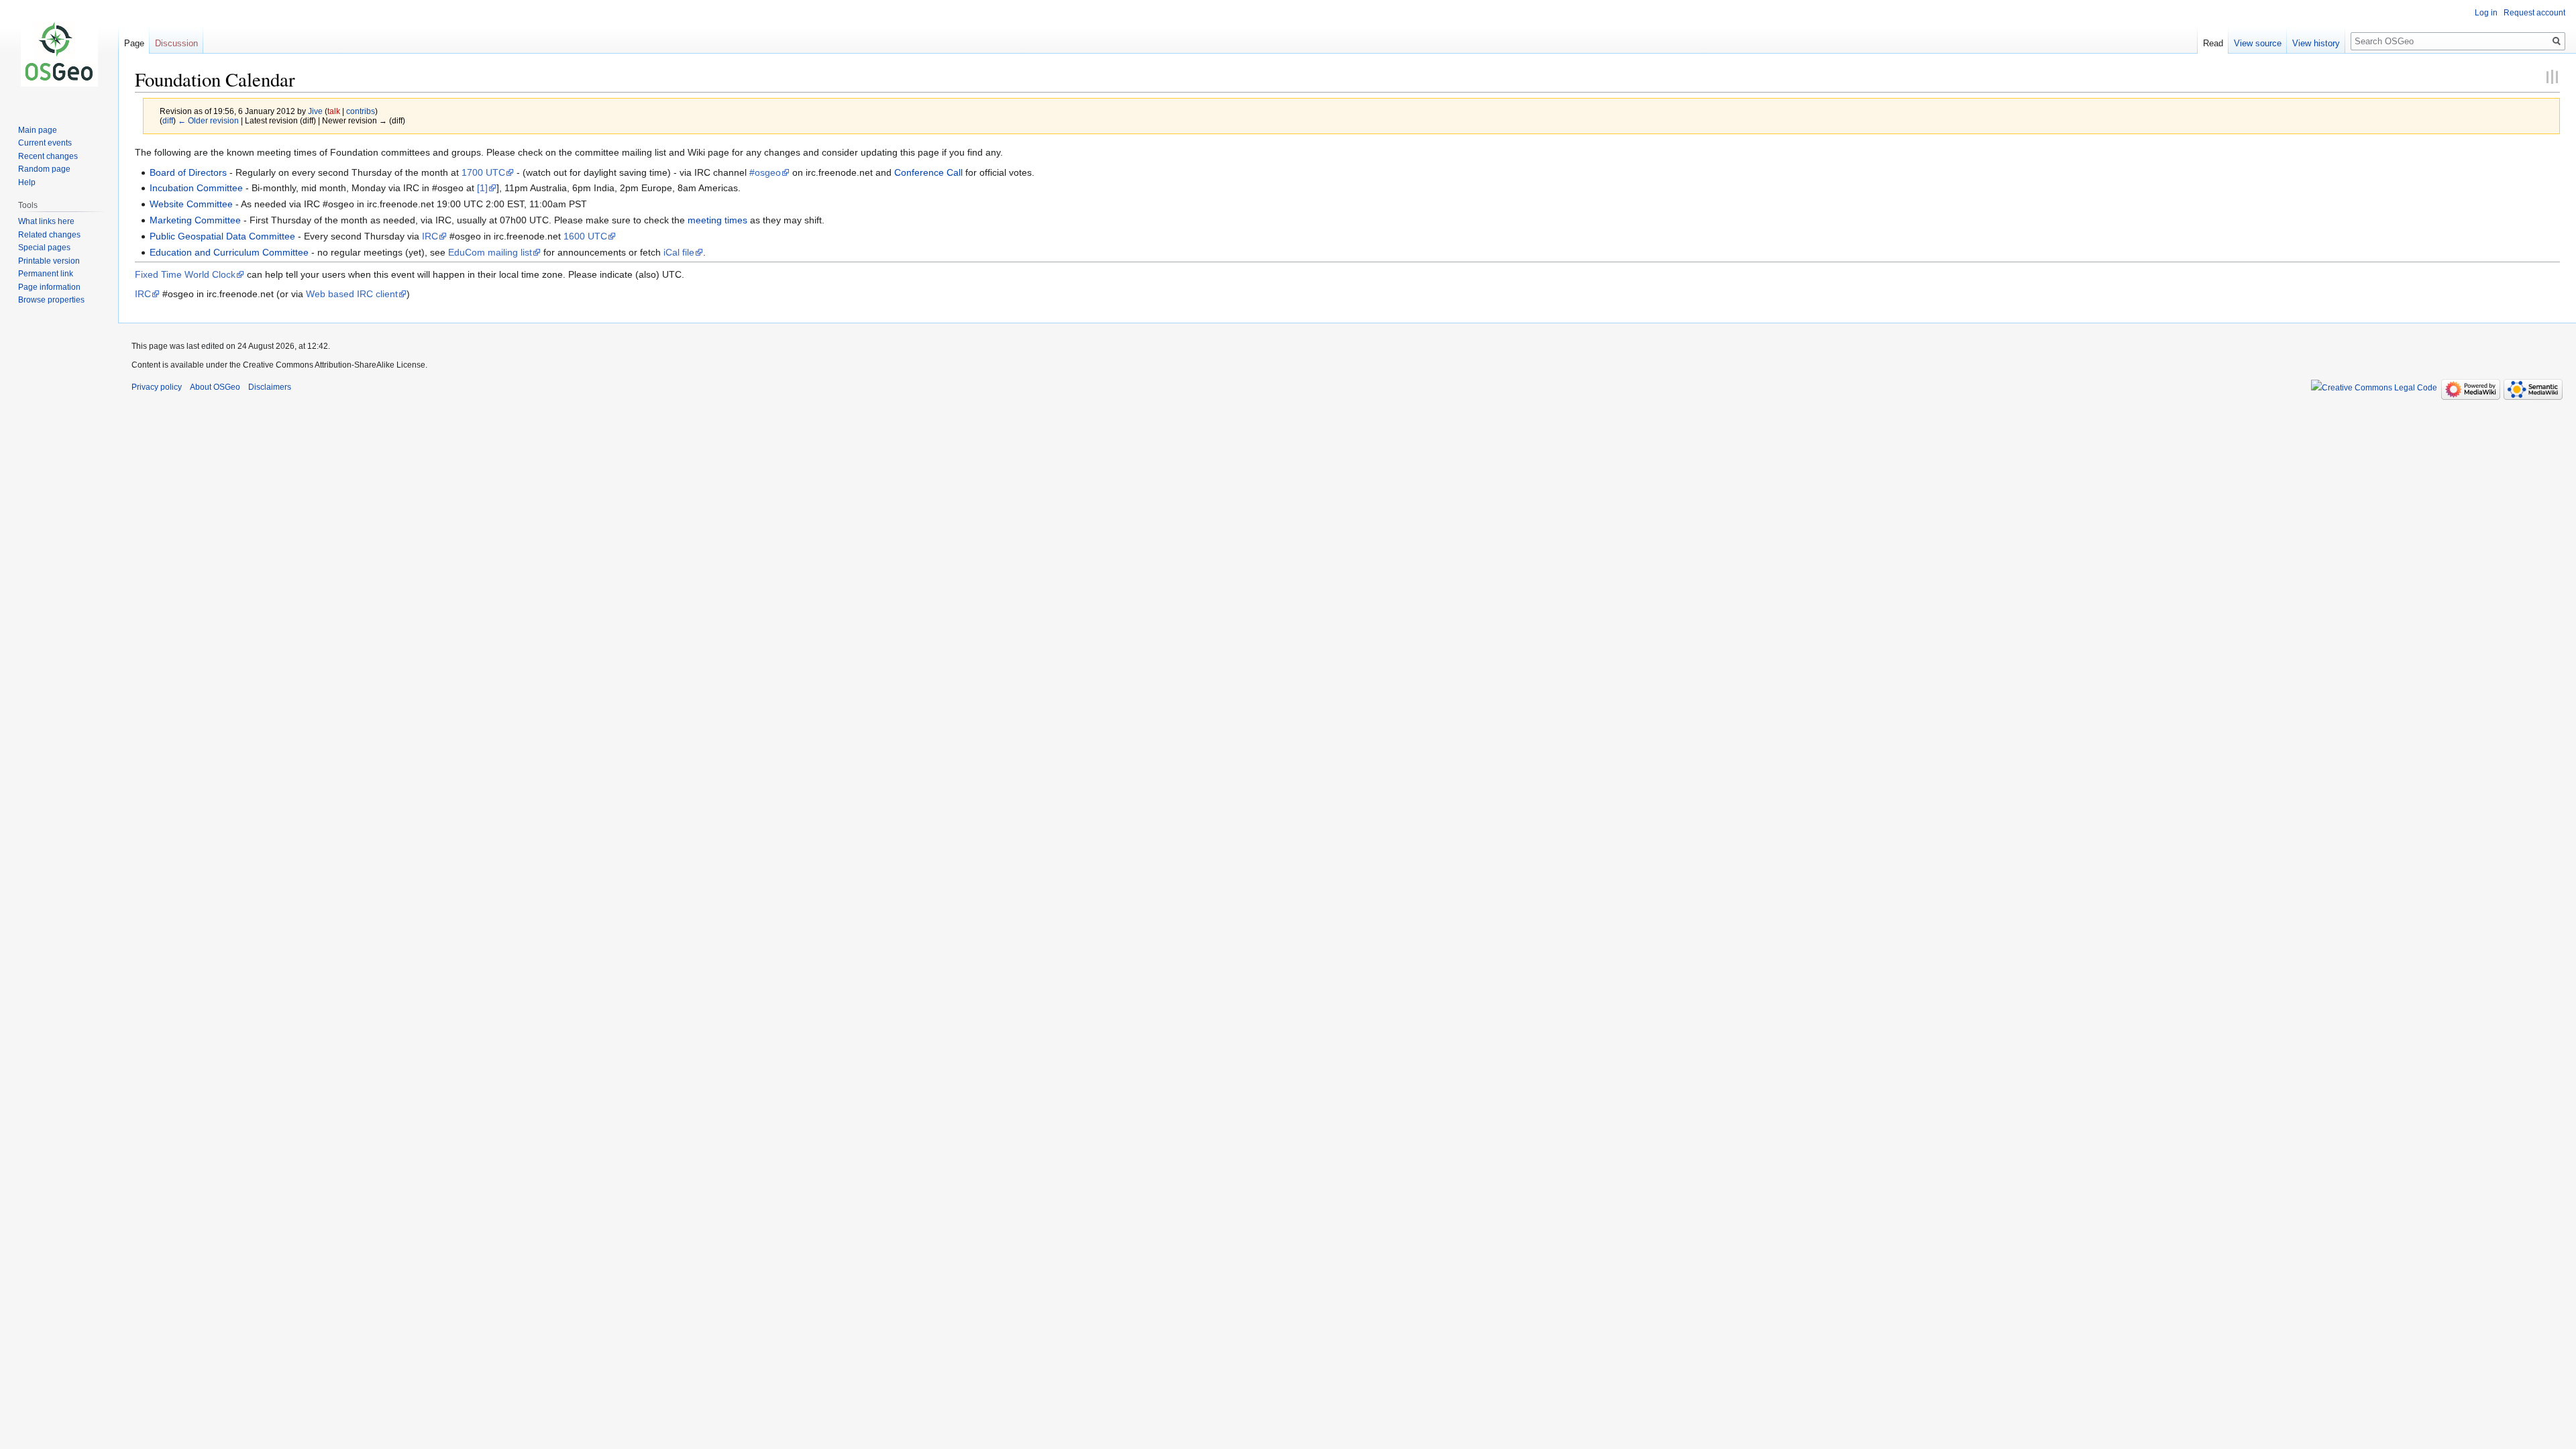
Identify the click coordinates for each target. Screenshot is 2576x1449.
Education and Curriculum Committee (229, 252)
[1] (482, 188)
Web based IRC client (352, 294)
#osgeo (765, 172)
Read (2213, 43)
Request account (2534, 13)
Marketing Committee (195, 220)
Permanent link (46, 274)
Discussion (176, 43)
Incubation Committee (196, 188)
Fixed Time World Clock (185, 274)
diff (168, 120)
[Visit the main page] (59, 54)
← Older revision (208, 120)
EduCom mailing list (490, 252)
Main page (38, 130)
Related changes (49, 235)
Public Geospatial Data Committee (222, 236)
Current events (45, 143)
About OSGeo (215, 387)
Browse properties (51, 300)
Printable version (49, 261)
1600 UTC (585, 236)
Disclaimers (270, 387)
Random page (44, 169)
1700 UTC (483, 172)
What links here (46, 221)
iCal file (679, 252)
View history (2316, 43)
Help (27, 182)
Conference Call (928, 172)
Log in (2486, 13)
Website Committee (191, 204)
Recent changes (48, 156)
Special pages (44, 248)
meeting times (717, 220)
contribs (361, 111)
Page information (49, 287)
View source (2258, 43)
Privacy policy (157, 387)
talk (334, 111)
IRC (430, 236)
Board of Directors (188, 172)
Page (134, 43)
